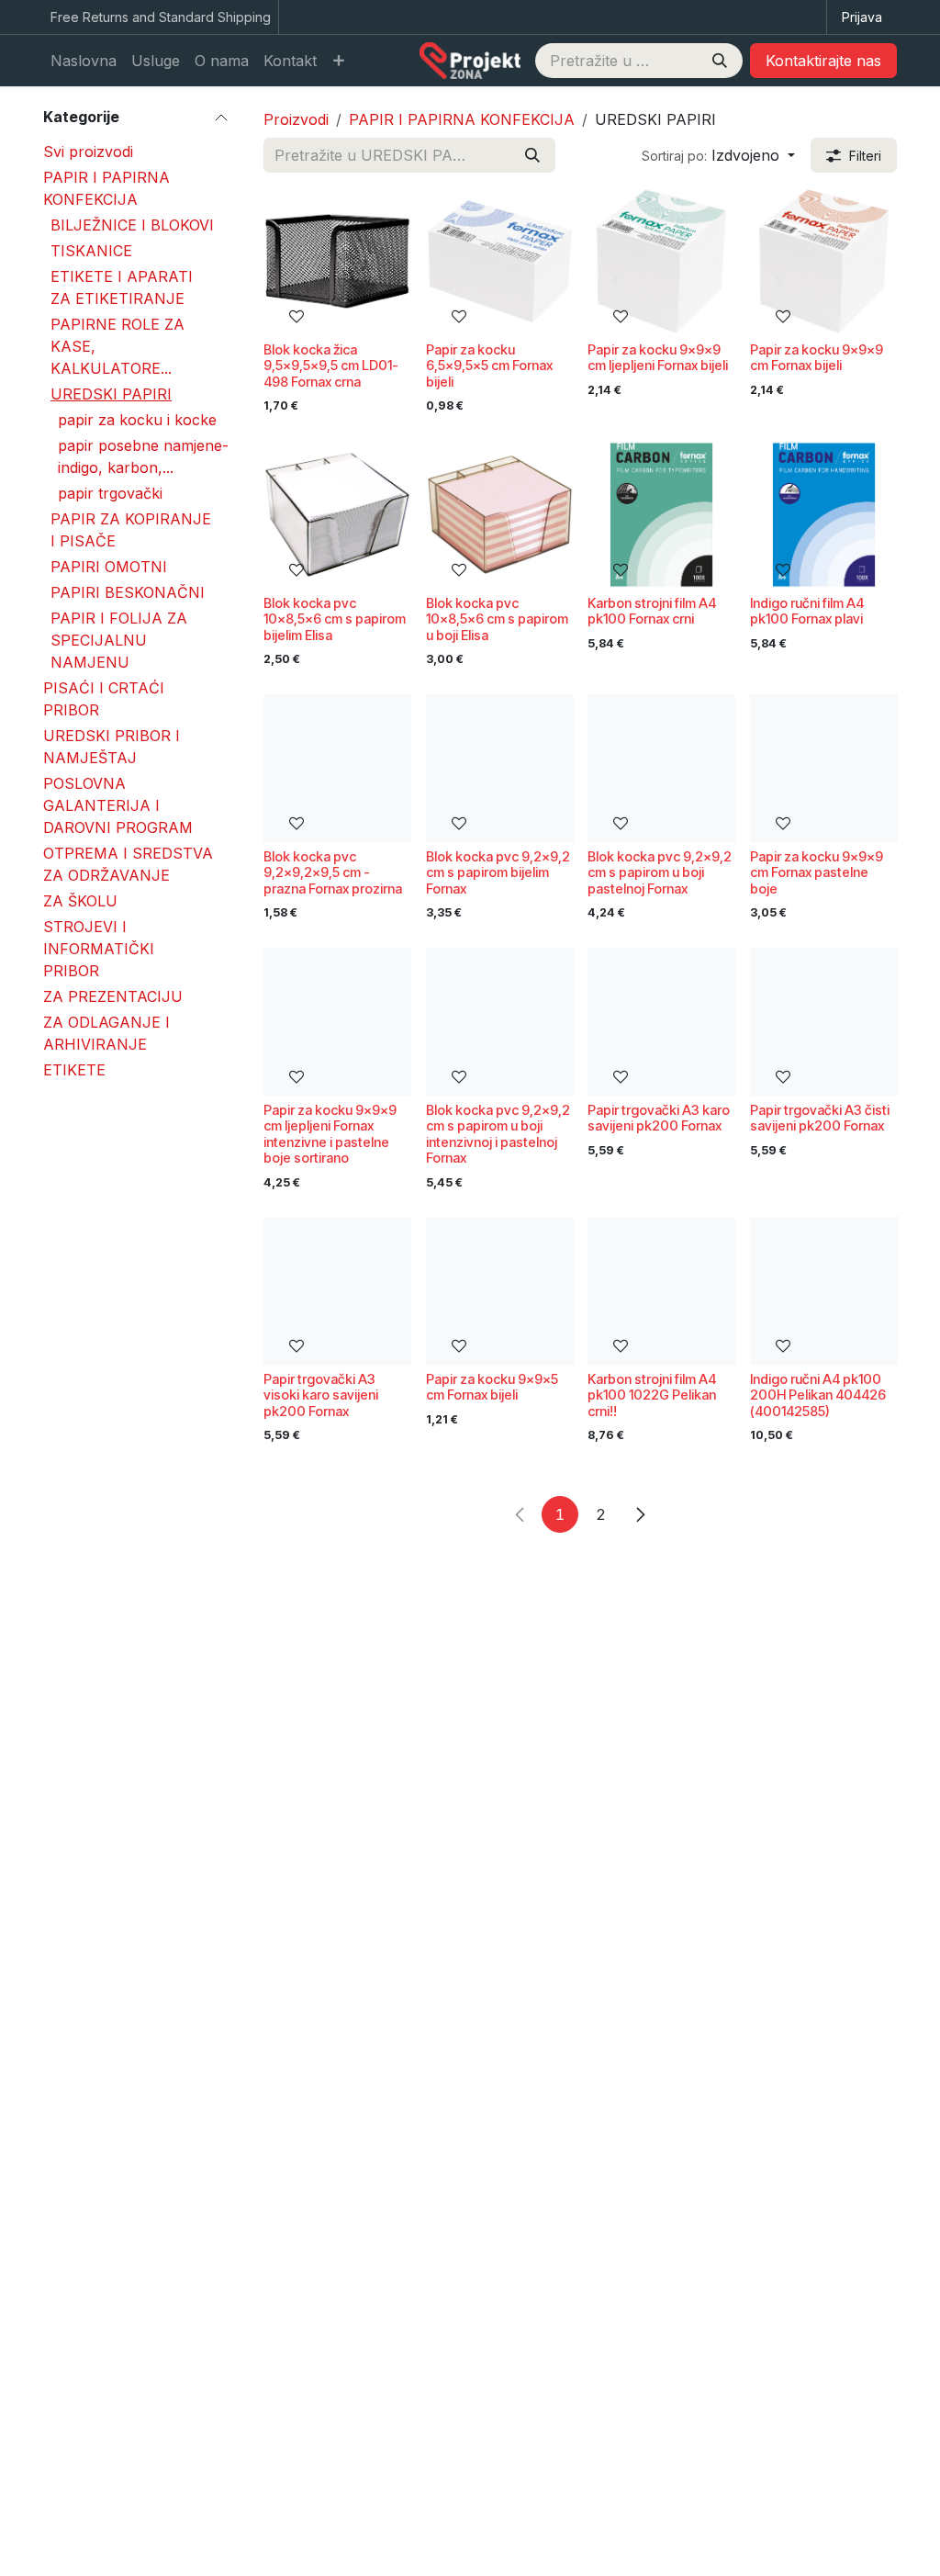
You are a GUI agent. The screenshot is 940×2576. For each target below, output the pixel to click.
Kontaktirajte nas (823, 61)
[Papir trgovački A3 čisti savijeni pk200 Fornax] (824, 1022)
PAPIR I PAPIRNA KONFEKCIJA (106, 188)
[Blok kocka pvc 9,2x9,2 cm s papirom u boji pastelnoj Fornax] (661, 768)
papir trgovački (110, 493)
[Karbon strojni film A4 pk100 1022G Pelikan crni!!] (661, 1291)
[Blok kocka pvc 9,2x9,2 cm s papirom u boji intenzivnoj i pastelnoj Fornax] (500, 1022)
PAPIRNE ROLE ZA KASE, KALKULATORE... (117, 346)
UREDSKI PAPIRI (111, 394)
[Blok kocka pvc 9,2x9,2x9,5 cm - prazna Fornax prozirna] (337, 768)
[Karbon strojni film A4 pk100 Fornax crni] (661, 515)
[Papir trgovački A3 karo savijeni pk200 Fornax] (661, 1022)
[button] (718, 155)
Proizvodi (296, 119)
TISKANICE (91, 251)
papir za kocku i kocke (137, 420)
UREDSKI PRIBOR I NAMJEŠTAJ (112, 747)
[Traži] (720, 61)
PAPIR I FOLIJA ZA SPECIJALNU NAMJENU (119, 640)
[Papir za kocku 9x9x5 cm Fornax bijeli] (500, 1291)
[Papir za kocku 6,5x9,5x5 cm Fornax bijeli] (500, 261)
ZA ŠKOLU (80, 901)
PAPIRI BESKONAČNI (128, 592)
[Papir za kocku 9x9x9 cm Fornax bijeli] (824, 261)
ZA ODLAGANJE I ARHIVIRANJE (106, 1033)
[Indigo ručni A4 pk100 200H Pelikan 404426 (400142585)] (824, 1291)
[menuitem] (84, 61)
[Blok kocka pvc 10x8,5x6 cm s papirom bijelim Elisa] (337, 515)
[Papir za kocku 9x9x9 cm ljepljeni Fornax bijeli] (661, 261)
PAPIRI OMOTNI (109, 567)
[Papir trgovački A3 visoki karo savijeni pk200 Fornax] (337, 1291)
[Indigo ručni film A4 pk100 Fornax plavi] (824, 515)
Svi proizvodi (88, 152)
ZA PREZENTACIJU (113, 996)
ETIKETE (74, 1070)
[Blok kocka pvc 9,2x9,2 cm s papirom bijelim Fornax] (500, 768)
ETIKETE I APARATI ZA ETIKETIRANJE (122, 287)
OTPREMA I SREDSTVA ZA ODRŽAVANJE (128, 864)
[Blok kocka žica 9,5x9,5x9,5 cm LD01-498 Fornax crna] (337, 261)
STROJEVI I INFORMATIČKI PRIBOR (99, 949)
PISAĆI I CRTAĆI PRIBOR (104, 699)
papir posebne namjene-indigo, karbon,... (143, 456)
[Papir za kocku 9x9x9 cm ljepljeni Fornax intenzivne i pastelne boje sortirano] (337, 1022)
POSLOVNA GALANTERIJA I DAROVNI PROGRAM (118, 805)
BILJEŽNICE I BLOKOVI (132, 225)
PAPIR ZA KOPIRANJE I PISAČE (131, 530)
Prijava (862, 17)
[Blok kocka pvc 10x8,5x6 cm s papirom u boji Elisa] (500, 515)
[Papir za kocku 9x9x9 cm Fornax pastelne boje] (824, 768)
